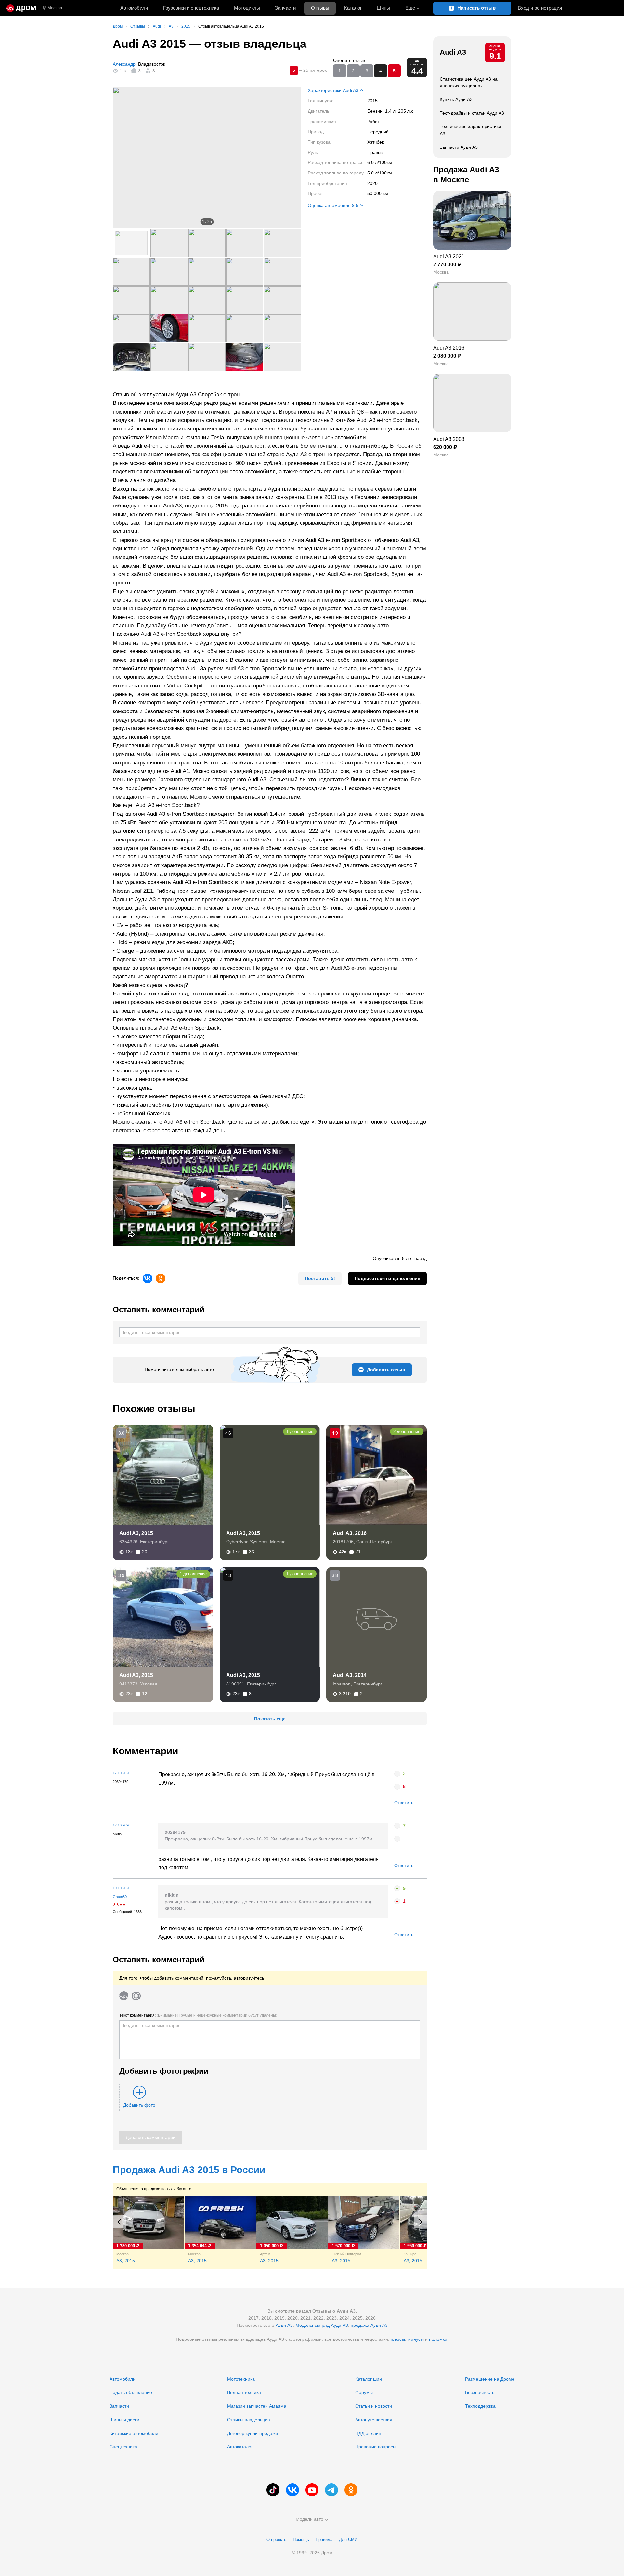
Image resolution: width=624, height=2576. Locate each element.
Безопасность (480, 2392)
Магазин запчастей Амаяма (257, 2406)
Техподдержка (480, 2406)
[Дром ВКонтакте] (292, 2490)
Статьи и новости (374, 2406)
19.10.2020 (122, 1888)
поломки (438, 2339)
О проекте (276, 2539)
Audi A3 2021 (449, 256)
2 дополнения (407, 1432)
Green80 (120, 1897)
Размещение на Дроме (490, 2379)
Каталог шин (369, 2379)
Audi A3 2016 (449, 348)
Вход (540, 8)
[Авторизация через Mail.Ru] (136, 1996)
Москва (55, 8)
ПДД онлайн (368, 2433)
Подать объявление (131, 2392)
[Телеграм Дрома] (331, 2490)
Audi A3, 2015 (136, 1533)
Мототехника (241, 2379)
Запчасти (285, 8)
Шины (383, 8)
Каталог (353, 8)
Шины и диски (124, 2420)
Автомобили (134, 8)
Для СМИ (348, 2539)
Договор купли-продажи (253, 2433)
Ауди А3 (284, 2325)
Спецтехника (123, 2447)
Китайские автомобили (134, 2433)
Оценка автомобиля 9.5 (333, 205)
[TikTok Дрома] (273, 2490)
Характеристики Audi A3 (333, 90)
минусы (416, 2339)
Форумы (364, 2392)
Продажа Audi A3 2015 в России (189, 2170)
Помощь (301, 2539)
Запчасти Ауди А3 (459, 147)
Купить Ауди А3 (456, 99)
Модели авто (310, 2519)
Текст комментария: (198, 2015)
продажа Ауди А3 (369, 2325)
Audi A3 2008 (449, 439)
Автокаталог (240, 2447)
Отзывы (320, 8)
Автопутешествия (374, 2420)
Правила (324, 2539)
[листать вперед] (288, 158)
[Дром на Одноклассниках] (351, 2490)
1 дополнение (300, 1432)
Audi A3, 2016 (350, 1533)
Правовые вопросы (376, 2447)
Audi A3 (453, 52)
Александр (124, 64)
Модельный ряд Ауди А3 (322, 2325)
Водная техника (244, 2392)
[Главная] (21, 8)
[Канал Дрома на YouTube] (312, 2490)
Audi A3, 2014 (350, 1675)
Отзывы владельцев (248, 2420)
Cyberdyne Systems (247, 1542)
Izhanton (342, 1684)
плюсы (398, 2339)
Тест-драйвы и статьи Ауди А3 (472, 113)
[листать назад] (126, 158)
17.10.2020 (122, 1773)
